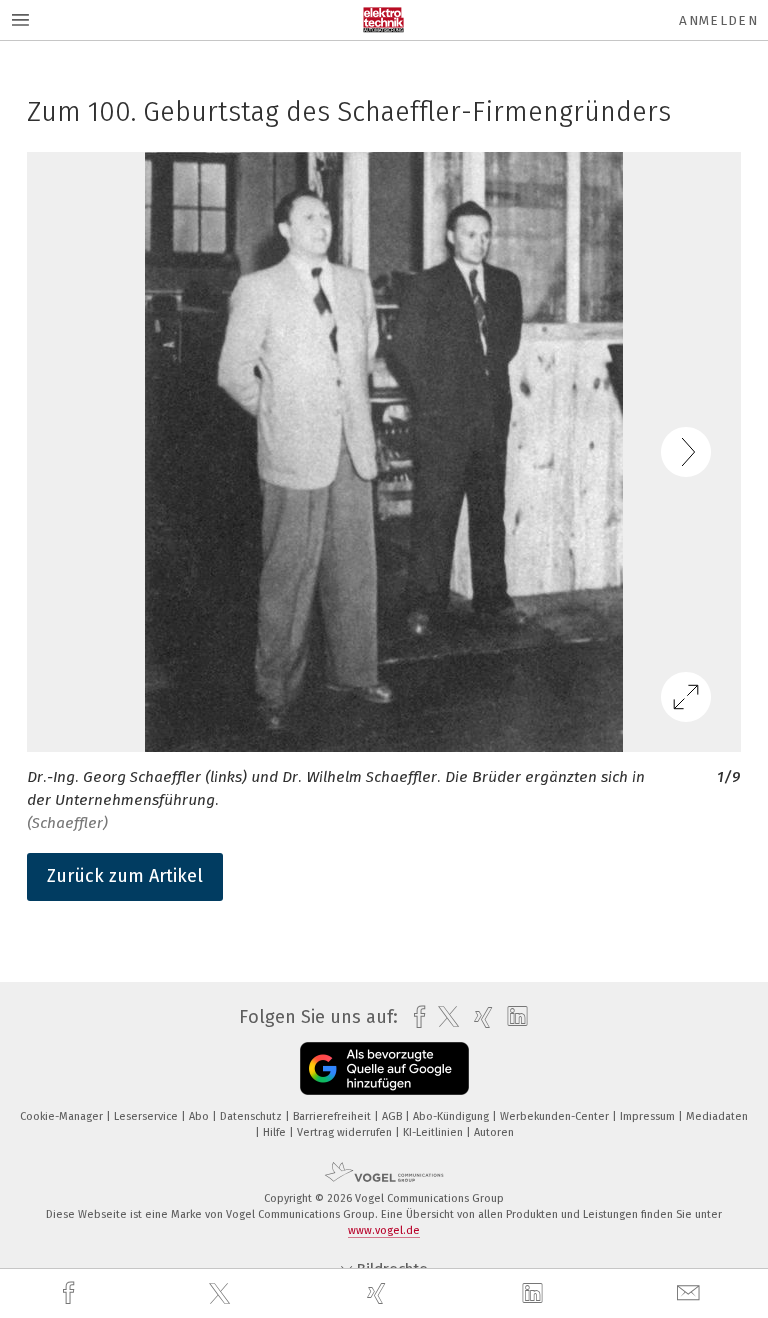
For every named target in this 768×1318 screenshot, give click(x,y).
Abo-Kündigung (452, 1116)
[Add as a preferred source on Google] (384, 1068)
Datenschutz (252, 1116)
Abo (200, 1116)
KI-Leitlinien (434, 1132)
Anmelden (718, 20)
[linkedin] (535, 1294)
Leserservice (147, 1116)
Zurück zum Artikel (125, 876)
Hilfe (276, 1132)
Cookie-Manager (63, 1116)
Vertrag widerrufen (346, 1132)
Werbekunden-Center (556, 1116)
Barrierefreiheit (333, 1116)
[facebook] (71, 1293)
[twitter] (222, 1294)
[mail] (691, 1293)
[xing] (379, 1293)
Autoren (494, 1132)
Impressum (649, 1116)
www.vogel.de (384, 1230)
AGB (393, 1116)
